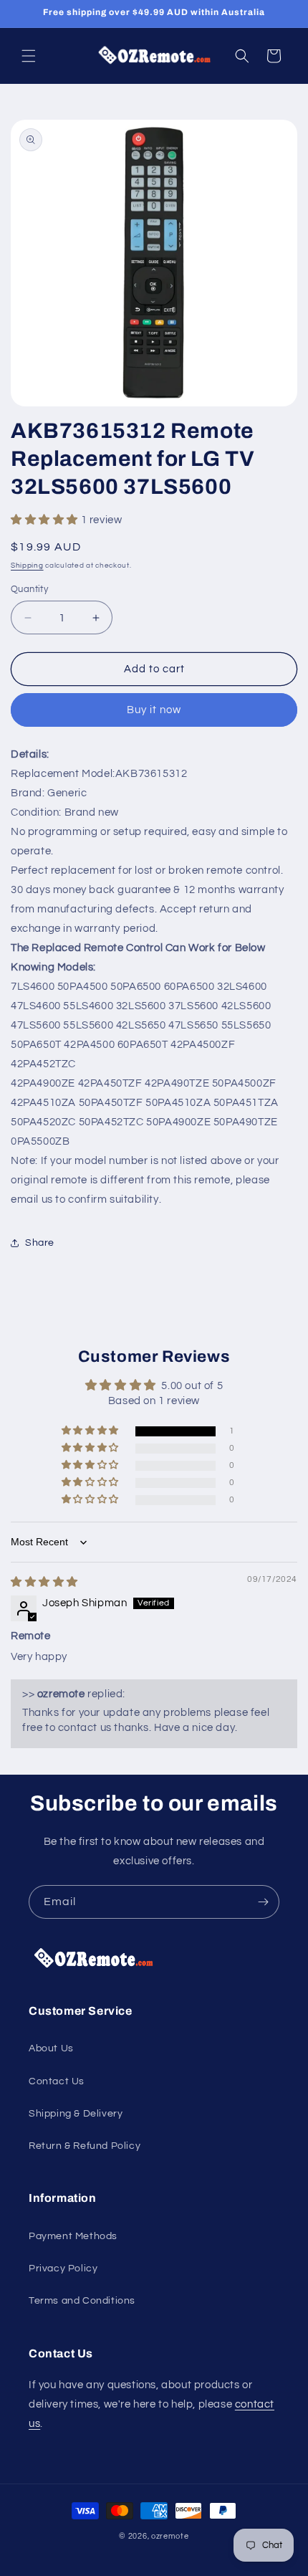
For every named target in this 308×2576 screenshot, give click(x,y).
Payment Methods (73, 2236)
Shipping (27, 566)
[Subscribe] (263, 1902)
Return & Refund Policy (85, 2146)
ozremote (170, 2536)
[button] (29, 56)
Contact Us (57, 2081)
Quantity (29, 589)
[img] (44, 1582)
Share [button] (40, 1243)
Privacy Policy (63, 2269)
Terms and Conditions (82, 2301)
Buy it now (154, 710)
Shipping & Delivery (76, 2114)
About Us (51, 2048)
